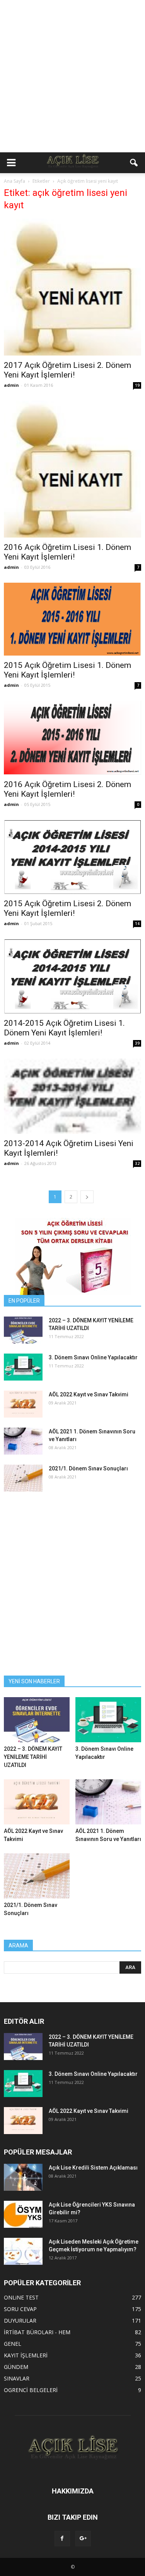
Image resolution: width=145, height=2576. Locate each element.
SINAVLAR (17, 2378)
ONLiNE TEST (21, 2297)
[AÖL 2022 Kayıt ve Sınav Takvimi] (23, 1404)
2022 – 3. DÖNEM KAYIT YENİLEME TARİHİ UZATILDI (33, 1757)
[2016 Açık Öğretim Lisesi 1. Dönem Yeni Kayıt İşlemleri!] (72, 469)
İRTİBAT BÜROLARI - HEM (37, 2332)
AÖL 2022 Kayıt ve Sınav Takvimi (89, 1394)
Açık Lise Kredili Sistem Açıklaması (93, 2168)
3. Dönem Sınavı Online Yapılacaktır (93, 1357)
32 (137, 1163)
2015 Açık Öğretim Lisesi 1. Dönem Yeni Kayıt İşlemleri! (67, 670)
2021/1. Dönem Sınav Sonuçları (88, 1468)
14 (137, 924)
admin (11, 385)
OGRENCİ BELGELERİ (31, 2390)
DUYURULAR (20, 2321)
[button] (134, 163)
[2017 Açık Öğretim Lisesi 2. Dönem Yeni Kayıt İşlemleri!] (72, 287)
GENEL (13, 2344)
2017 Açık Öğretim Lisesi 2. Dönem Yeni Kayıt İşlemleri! (67, 370)
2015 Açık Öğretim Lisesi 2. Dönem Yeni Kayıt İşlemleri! (67, 908)
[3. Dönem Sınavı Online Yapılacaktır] (23, 1367)
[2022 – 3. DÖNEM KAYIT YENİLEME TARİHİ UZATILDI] (23, 1330)
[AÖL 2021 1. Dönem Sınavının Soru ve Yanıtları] (23, 1441)
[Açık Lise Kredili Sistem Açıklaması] (23, 2177)
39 (137, 1043)
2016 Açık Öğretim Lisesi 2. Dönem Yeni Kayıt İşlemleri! (67, 789)
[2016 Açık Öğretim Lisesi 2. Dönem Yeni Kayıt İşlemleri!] (72, 738)
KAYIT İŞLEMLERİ (26, 2355)
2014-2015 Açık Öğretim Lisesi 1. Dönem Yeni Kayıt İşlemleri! (64, 1028)
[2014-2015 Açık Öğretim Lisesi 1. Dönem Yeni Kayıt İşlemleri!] (72, 976)
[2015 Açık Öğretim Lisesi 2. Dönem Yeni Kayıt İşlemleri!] (72, 857)
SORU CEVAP (20, 2309)
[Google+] (83, 2539)
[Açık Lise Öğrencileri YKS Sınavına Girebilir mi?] (23, 2214)
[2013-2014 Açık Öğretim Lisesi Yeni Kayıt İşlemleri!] (72, 1096)
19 (137, 385)
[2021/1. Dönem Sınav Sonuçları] (23, 1478)
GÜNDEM (16, 2367)
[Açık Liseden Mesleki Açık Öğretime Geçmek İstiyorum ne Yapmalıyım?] (23, 2251)
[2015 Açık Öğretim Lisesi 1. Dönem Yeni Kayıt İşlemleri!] (72, 619)
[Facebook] (62, 2539)
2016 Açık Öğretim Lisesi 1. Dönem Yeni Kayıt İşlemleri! (67, 552)
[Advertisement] (72, 76)
